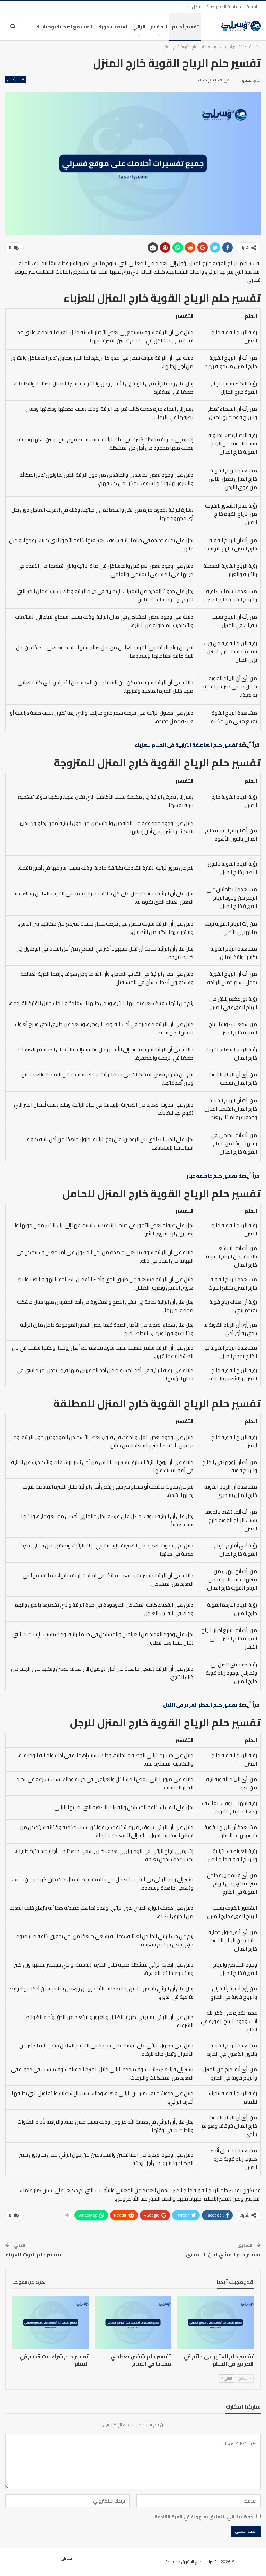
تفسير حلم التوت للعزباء (33, 2254)
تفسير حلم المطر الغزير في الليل (200, 1705)
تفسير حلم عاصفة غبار (212, 1176)
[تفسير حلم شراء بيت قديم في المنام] (51, 2323)
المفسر (159, 27)
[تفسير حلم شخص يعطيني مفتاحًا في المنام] (133, 2323)
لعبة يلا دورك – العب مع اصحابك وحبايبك (81, 27)
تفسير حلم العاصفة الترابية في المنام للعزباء (186, 745)
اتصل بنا (194, 7)
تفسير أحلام (185, 27)
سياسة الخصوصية (224, 7)
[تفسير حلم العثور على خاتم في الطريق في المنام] (215, 2323)
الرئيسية (254, 7)
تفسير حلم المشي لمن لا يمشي (223, 2254)
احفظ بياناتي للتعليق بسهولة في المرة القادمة (205, 2517)
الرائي (139, 27)
